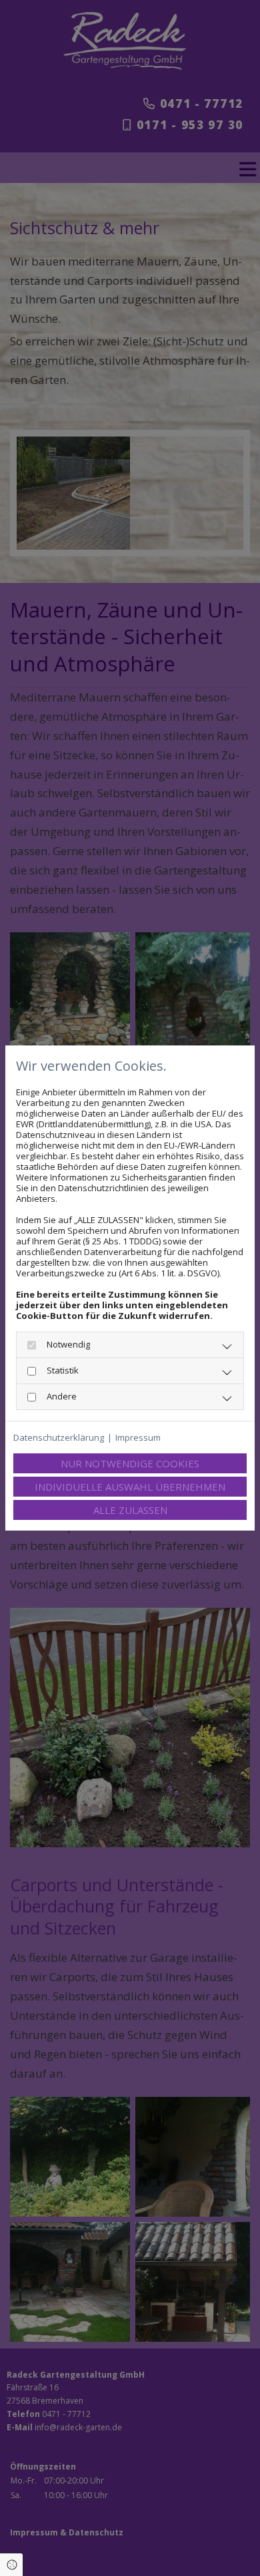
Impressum (138, 1437)
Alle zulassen (130, 1510)
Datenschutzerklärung (59, 1437)
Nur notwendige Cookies (130, 1463)
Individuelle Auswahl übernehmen (130, 1487)
